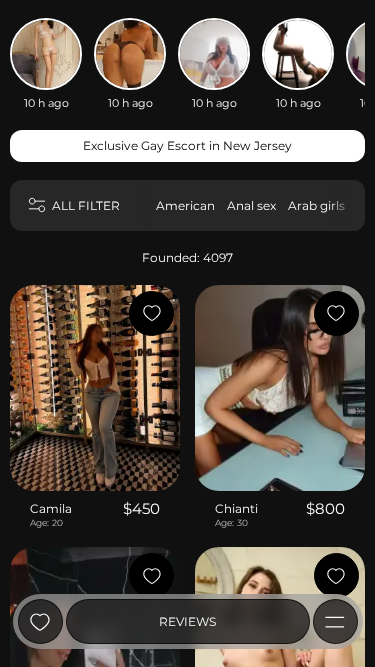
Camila (51, 508)
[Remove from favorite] (151, 313)
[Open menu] (335, 621)
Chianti (236, 508)
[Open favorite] (40, 621)
